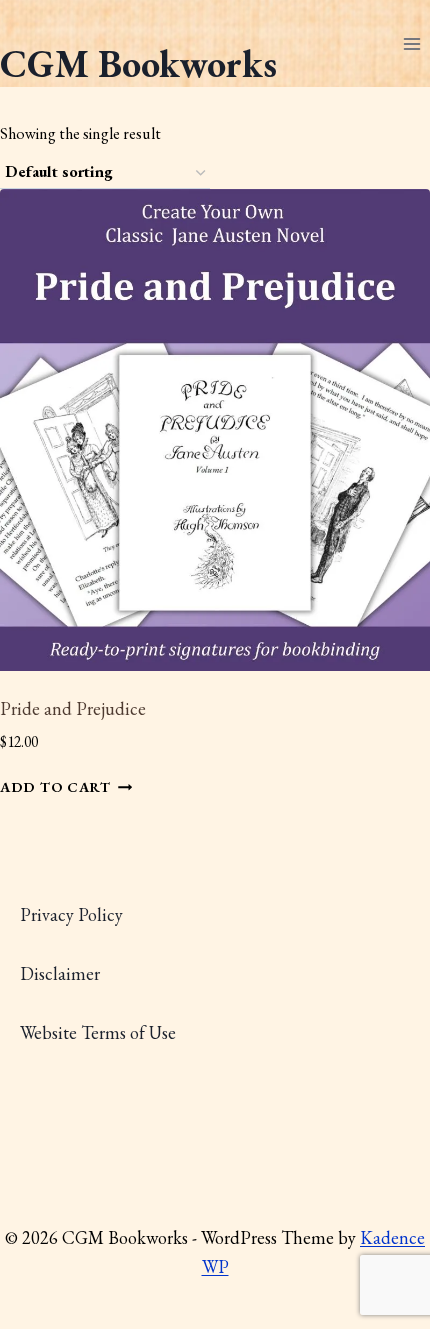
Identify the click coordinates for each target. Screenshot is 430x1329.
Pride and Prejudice (73, 708)
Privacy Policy (71, 914)
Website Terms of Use (98, 1032)
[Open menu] (411, 43)
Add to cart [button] (55, 787)
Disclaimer (60, 973)
